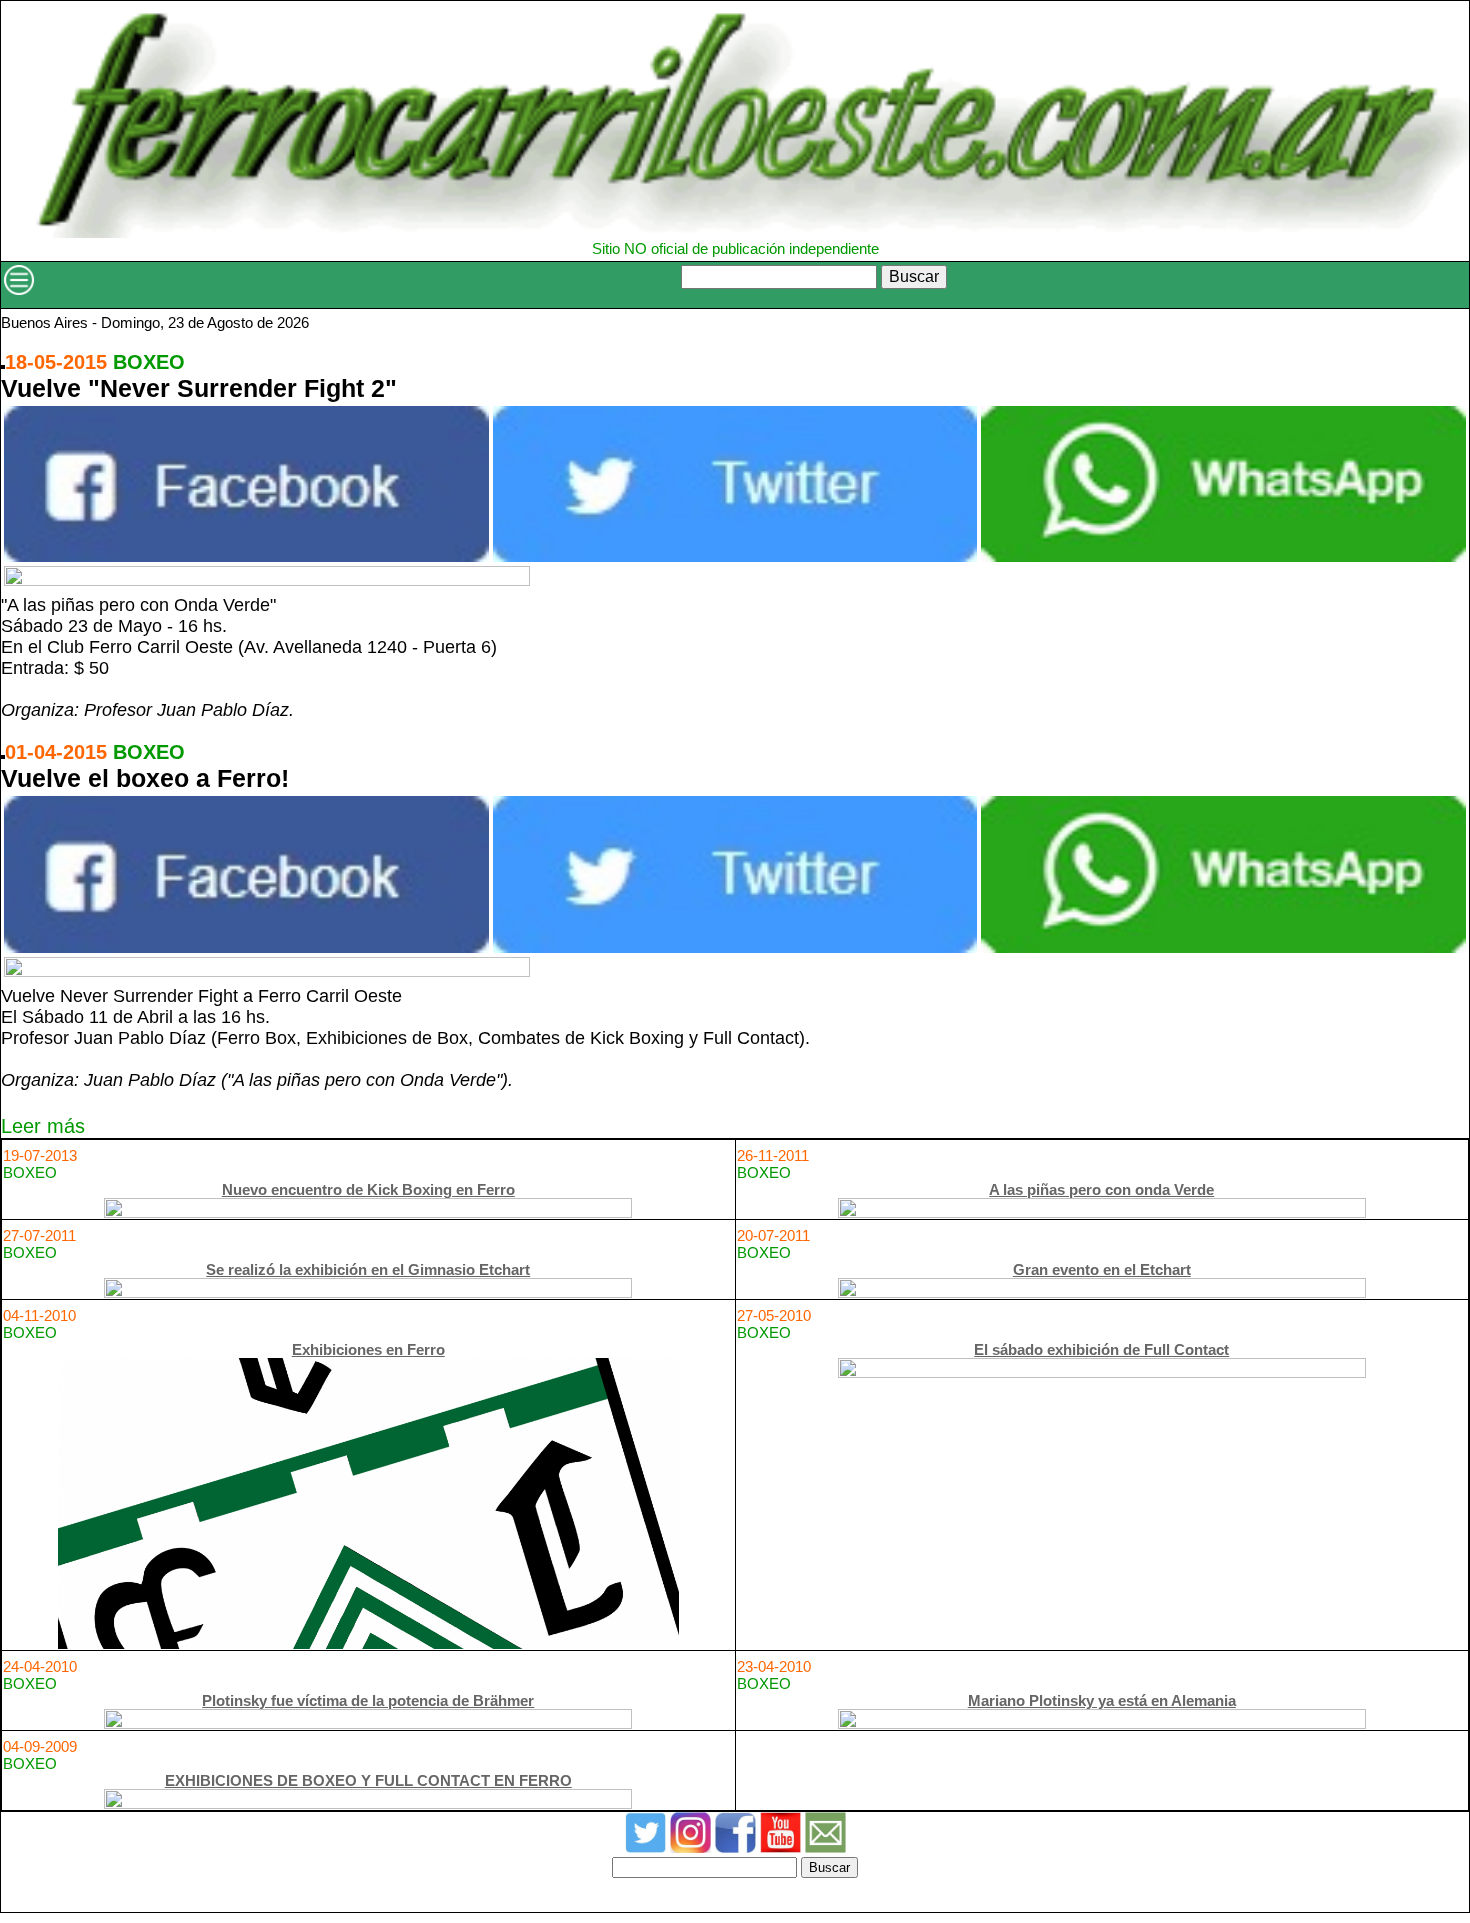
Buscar (914, 276)
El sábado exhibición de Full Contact (1101, 1349)
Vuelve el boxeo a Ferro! (145, 778)
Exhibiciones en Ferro (368, 1349)
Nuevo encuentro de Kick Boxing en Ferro (368, 1189)
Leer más (43, 1126)
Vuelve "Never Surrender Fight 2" (199, 388)
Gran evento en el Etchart (1102, 1269)
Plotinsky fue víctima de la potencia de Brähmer (368, 1700)
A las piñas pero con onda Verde (1101, 1189)
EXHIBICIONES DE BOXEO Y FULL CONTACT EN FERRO (368, 1780)
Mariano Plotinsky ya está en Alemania (1102, 1700)
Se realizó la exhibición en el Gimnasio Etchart (368, 1269)
